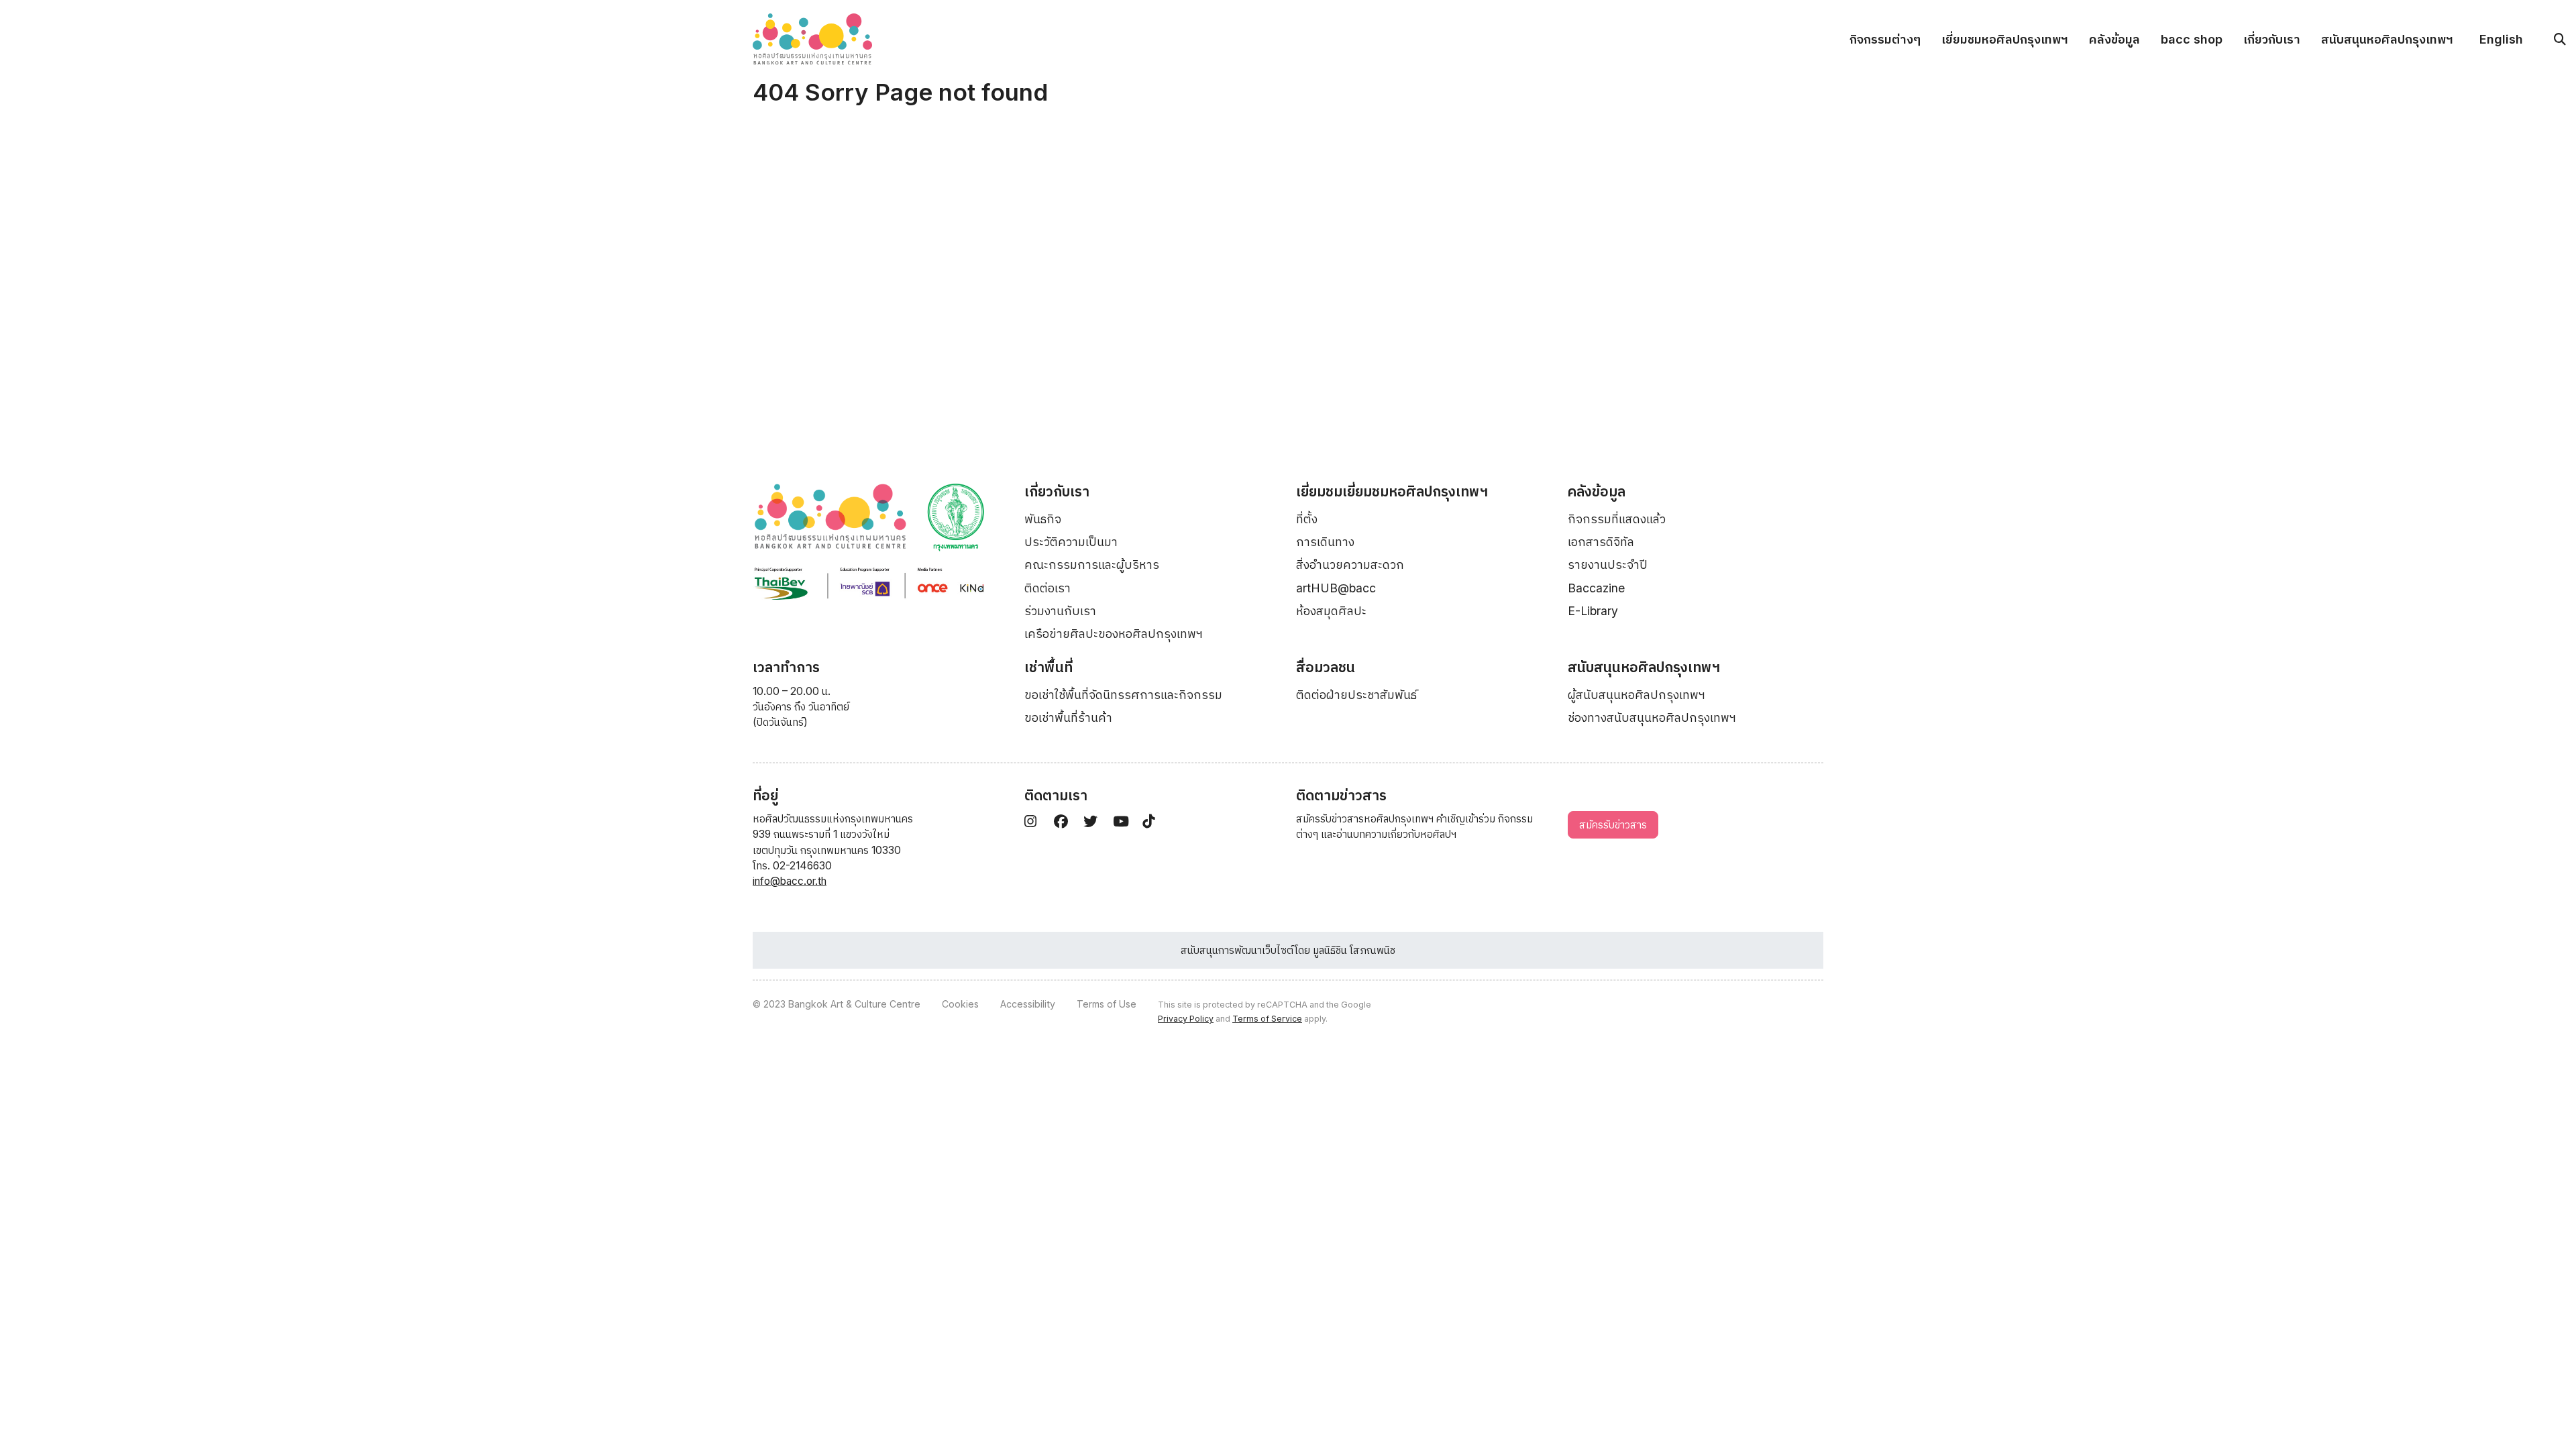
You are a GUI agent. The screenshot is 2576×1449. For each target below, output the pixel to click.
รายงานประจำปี (1608, 565)
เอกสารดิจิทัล (1601, 542)
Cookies (960, 1004)
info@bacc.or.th (790, 881)
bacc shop (2192, 39)
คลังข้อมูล (2114, 39)
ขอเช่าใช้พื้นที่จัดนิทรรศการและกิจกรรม (1123, 695)
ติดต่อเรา (1048, 588)
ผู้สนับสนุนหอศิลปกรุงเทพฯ (1636, 695)
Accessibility (1028, 1004)
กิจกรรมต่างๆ (1885, 39)
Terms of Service (1267, 1019)
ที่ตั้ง (1307, 519)
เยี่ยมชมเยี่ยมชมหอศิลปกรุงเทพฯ (1392, 491)
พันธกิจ (1043, 519)
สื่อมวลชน (1326, 667)
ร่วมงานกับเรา (1060, 611)
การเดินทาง (1325, 542)
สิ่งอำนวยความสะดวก (1350, 565)
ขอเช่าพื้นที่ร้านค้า (1068, 717)
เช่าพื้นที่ (1049, 667)
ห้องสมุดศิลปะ (1331, 611)
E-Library (1593, 611)
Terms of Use (1107, 1004)
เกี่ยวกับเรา (2272, 39)
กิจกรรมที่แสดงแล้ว (1617, 519)
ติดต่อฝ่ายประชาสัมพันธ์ (1356, 695)
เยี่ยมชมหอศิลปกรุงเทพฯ (2005, 39)
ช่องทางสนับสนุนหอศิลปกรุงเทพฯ (1652, 717)
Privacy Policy (1186, 1019)
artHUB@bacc (1336, 588)
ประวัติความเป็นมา (1071, 542)
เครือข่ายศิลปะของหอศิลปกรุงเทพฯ (1114, 634)
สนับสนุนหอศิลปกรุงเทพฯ (2387, 39)
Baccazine (1596, 588)
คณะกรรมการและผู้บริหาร (1092, 565)
